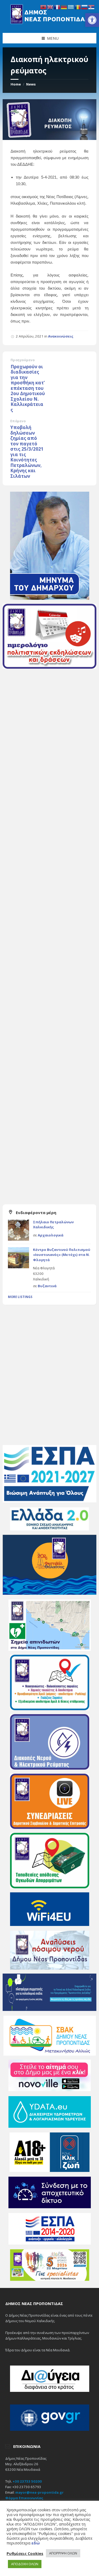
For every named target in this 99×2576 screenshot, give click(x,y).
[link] (92, 20)
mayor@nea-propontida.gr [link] (39, 2492)
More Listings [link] (20, 1297)
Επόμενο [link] (18, 421)
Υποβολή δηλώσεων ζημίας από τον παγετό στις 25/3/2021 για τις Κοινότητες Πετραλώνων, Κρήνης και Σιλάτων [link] (27, 452)
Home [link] (16, 84)
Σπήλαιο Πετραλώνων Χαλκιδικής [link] (53, 1225)
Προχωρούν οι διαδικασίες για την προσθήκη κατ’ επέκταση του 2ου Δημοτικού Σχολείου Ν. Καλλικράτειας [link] (28, 388)
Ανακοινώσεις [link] (61, 336)
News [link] (31, 84)
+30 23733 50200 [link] (27, 2481)
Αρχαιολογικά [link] (51, 1235)
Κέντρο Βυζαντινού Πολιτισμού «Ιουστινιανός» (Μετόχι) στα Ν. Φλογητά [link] (62, 1255)
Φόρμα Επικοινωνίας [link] (24, 2498)
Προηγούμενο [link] (23, 360)
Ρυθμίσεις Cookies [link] (25, 2553)
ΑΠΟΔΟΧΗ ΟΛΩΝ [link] (25, 2564)
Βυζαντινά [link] (47, 1286)
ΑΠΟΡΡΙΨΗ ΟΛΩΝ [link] (63, 2553)
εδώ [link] (36, 2543)
